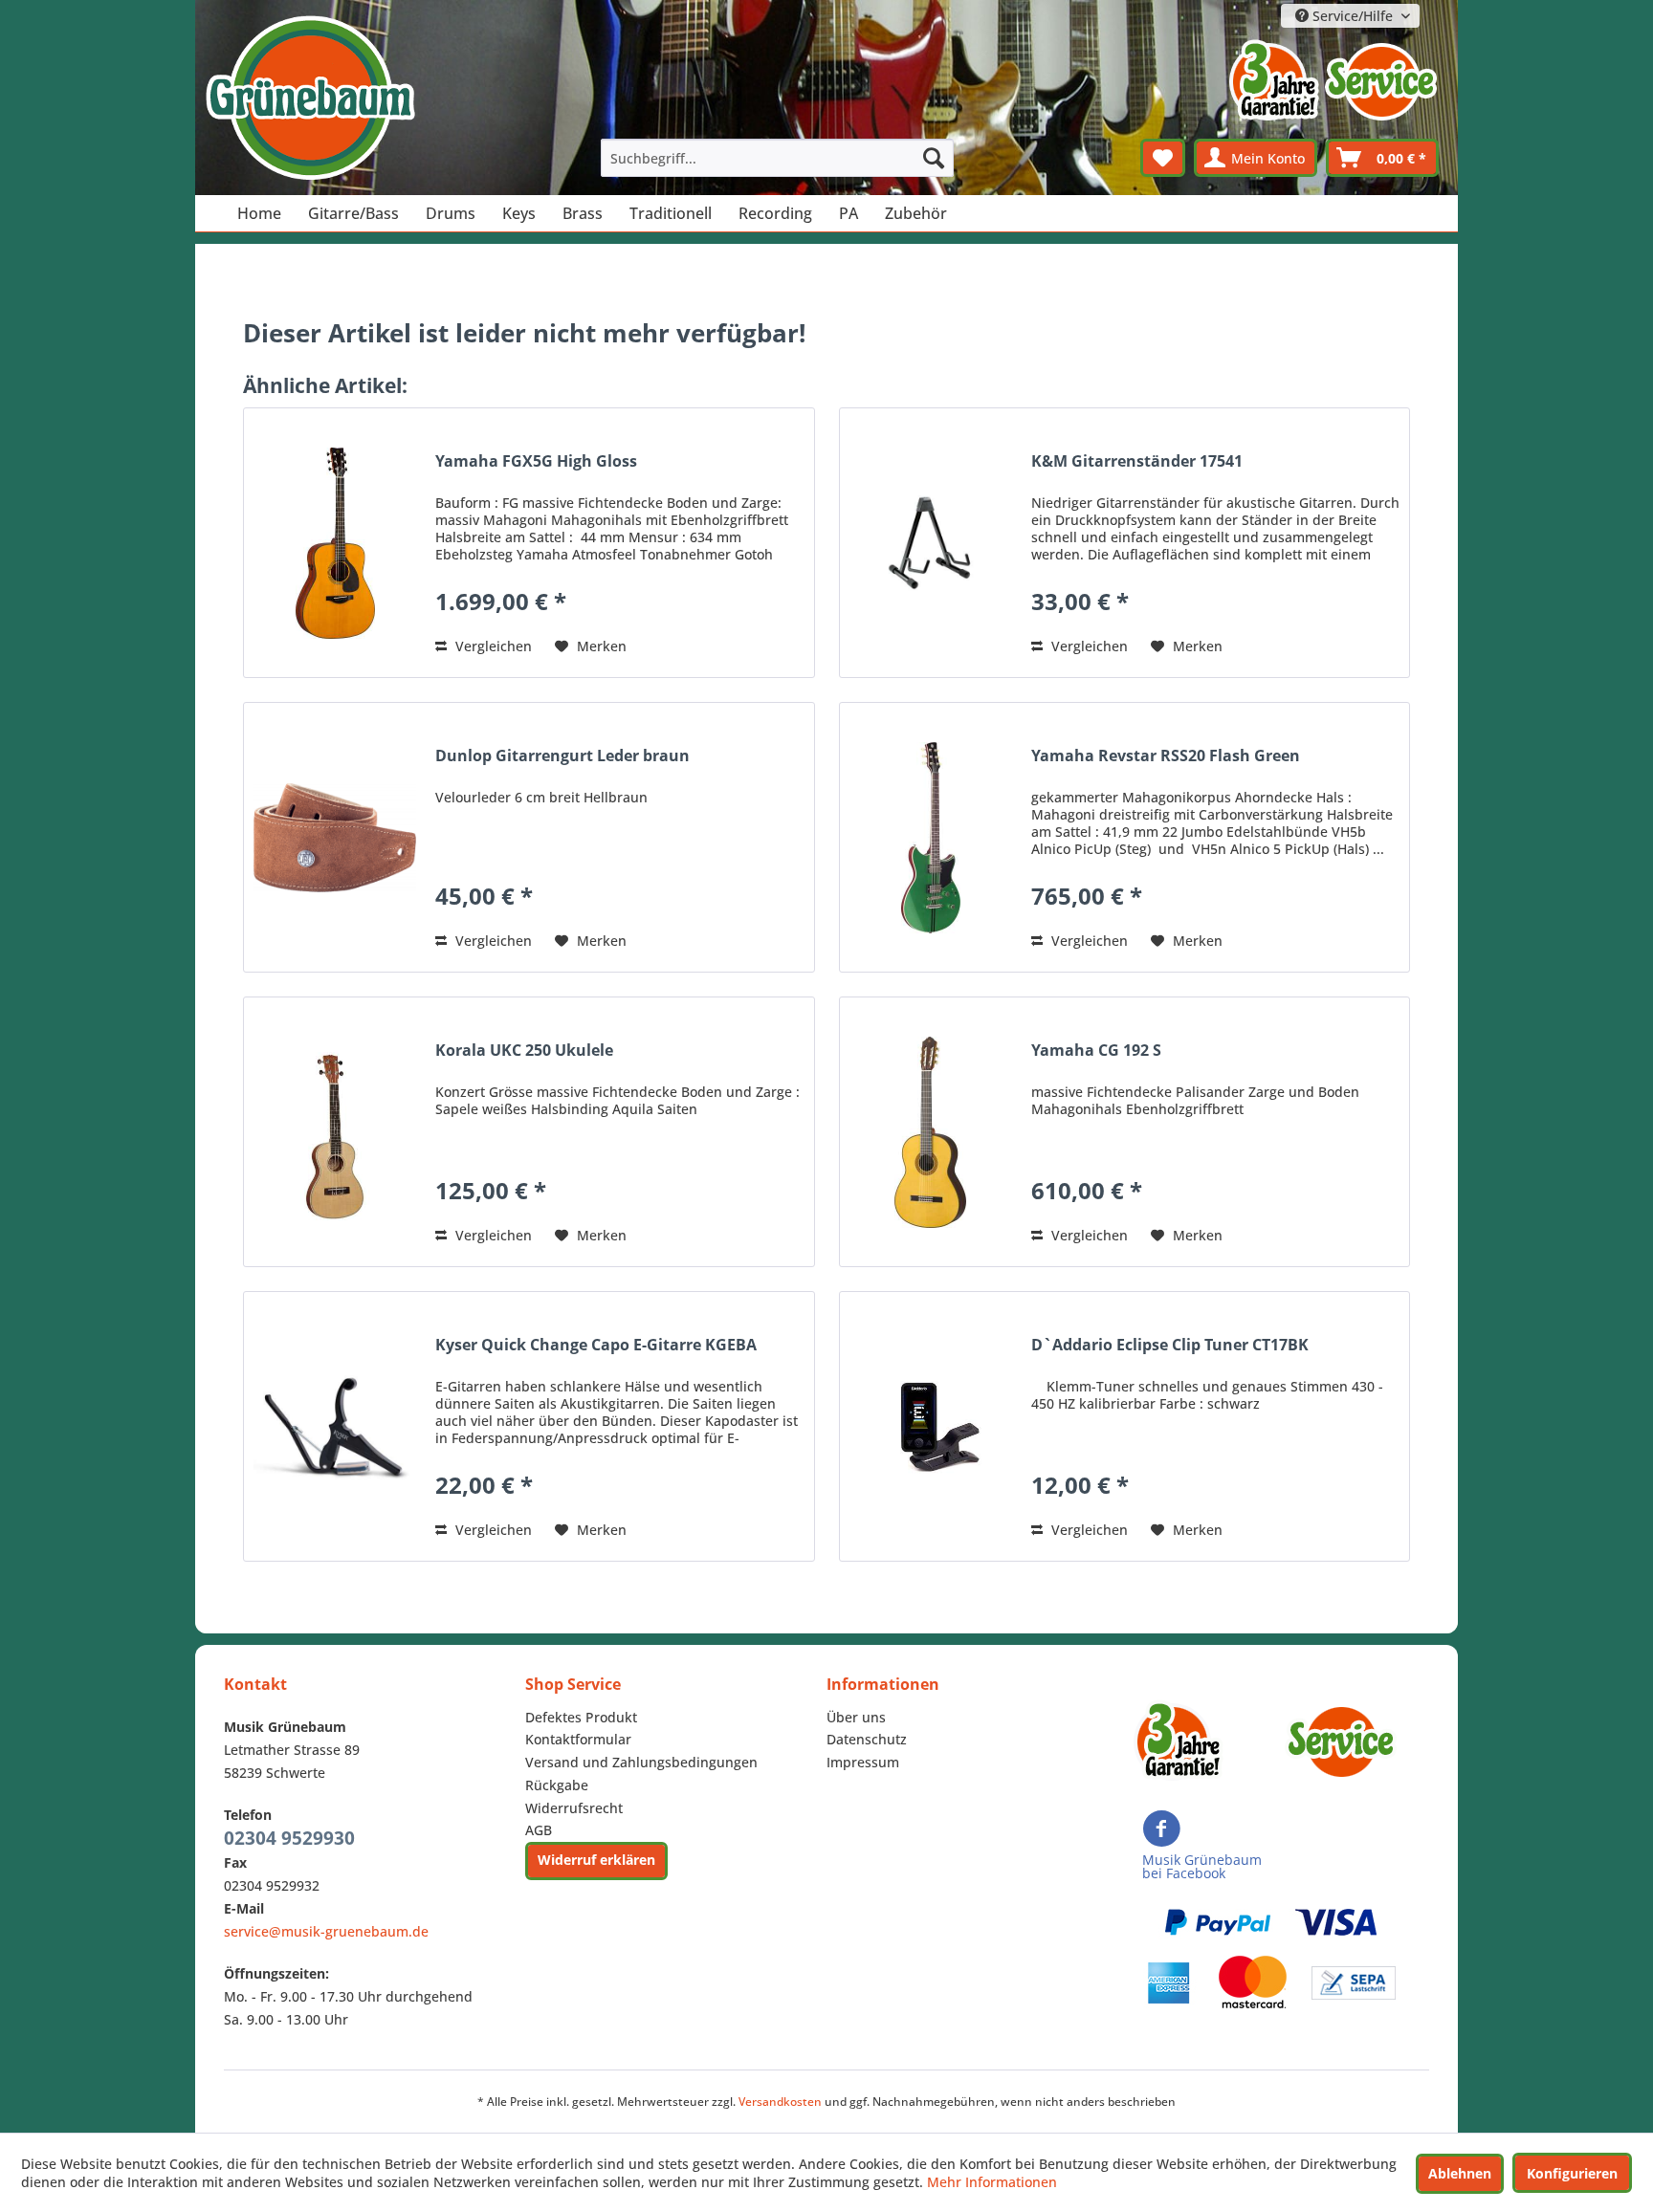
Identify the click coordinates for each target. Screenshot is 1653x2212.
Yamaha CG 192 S (1096, 1051)
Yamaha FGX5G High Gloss (536, 461)
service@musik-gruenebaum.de (326, 1931)
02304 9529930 (289, 1838)
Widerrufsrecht (574, 1808)
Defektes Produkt (581, 1717)
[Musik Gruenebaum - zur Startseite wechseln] (310, 98)
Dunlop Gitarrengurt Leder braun (562, 756)
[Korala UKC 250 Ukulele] (335, 1132)
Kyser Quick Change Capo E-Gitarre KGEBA (596, 1345)
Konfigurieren (1572, 2173)
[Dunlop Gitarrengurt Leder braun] (335, 837)
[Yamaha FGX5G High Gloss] (335, 543)
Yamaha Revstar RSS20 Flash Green (1166, 756)
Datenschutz (867, 1739)
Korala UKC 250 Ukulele (524, 1051)
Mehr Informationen (992, 2182)
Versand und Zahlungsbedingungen (641, 1762)
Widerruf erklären (596, 1860)
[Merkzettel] (1163, 158)
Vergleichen (492, 646)
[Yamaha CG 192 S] (931, 1132)
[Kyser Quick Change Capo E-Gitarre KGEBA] (335, 1426)
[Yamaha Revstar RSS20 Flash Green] (931, 837)
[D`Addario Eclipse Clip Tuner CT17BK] (931, 1426)
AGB (539, 1830)
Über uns (856, 1717)
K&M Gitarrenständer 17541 (1137, 461)
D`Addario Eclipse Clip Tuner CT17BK (1170, 1345)
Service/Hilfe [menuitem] (1353, 16)
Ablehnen (1460, 2173)
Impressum (863, 1762)
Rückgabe (557, 1785)
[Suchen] (934, 158)
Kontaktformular (578, 1739)
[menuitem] (778, 158)
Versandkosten (780, 2102)
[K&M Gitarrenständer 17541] (931, 543)
